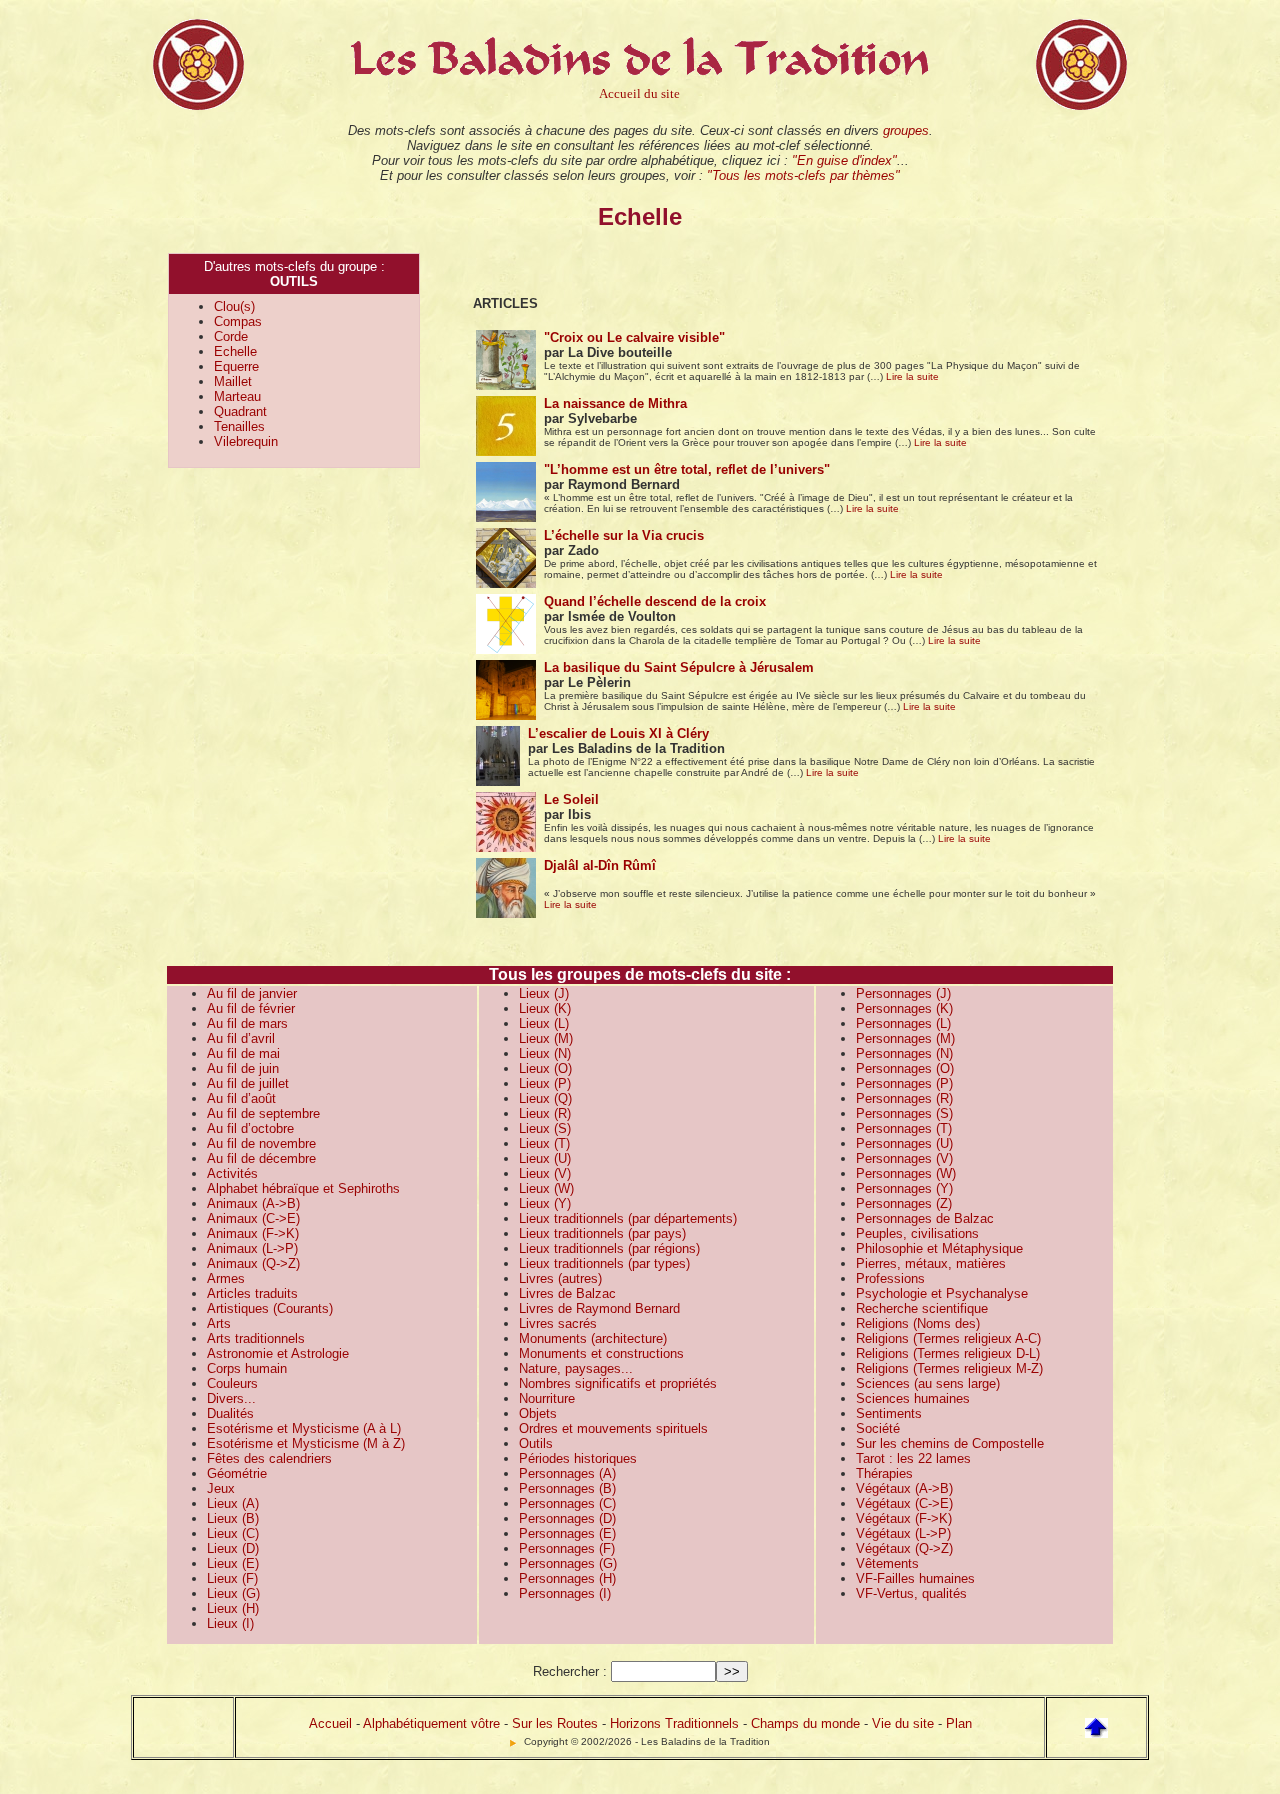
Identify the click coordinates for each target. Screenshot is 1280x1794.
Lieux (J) (544, 993)
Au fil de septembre (263, 1113)
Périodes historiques (578, 1458)
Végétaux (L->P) (903, 1533)
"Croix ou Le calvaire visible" (634, 337)
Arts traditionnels (256, 1338)
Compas (238, 321)
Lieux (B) (233, 1518)
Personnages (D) (567, 1518)
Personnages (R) (904, 1098)
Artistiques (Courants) (270, 1308)
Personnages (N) (904, 1053)
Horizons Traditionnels (674, 1723)
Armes (226, 1278)
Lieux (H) (233, 1608)
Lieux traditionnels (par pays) (602, 1233)
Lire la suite (912, 376)
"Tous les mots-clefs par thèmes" (803, 175)
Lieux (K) (545, 1008)
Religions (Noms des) (918, 1323)
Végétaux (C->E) (904, 1503)
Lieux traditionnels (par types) (604, 1263)
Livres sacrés (558, 1323)
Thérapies (884, 1473)
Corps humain (247, 1368)
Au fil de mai (243, 1053)
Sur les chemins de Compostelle (950, 1443)
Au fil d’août (241, 1098)
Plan (959, 1723)
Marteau (237, 396)
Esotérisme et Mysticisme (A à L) (304, 1428)
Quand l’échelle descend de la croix (655, 601)
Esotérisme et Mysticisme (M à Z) (306, 1443)
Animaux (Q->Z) (253, 1263)
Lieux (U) (545, 1158)
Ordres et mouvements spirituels (613, 1428)
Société (878, 1428)
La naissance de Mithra (615, 403)
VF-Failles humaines (915, 1578)
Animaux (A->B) (253, 1203)
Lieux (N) (545, 1053)
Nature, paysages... (576, 1368)
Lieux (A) (233, 1503)
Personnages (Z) (904, 1203)
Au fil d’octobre (250, 1128)
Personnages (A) (567, 1473)
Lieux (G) (233, 1593)
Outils (536, 1443)
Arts (219, 1323)
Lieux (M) (546, 1038)
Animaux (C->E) (253, 1218)
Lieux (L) (544, 1023)
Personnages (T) (904, 1128)
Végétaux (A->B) (904, 1488)
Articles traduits (252, 1293)
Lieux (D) (233, 1548)
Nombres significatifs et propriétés (618, 1383)
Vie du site (903, 1723)
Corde (231, 336)
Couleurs (232, 1383)
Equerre (236, 366)
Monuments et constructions (601, 1353)
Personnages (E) (567, 1533)
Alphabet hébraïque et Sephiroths (303, 1188)
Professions (890, 1278)
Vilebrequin (246, 441)
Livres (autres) (560, 1278)
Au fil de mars (247, 1023)
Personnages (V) (904, 1158)
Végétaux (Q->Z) (904, 1548)
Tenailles (239, 426)
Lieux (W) (546, 1188)
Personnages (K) (904, 1008)
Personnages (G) (568, 1563)
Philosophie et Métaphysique (939, 1248)
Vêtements (887, 1563)
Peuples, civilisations (917, 1233)
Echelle (235, 351)
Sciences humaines (913, 1398)
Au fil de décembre (261, 1158)
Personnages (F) (567, 1548)
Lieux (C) (233, 1533)
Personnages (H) (567, 1578)
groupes (906, 130)
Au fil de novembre (261, 1143)
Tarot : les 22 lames (913, 1458)
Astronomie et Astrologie (278, 1353)
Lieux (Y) (545, 1203)
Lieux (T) (544, 1143)
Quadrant (240, 411)
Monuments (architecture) (593, 1338)
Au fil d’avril (241, 1038)
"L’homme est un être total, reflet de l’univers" (687, 469)
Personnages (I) (565, 1593)
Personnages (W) (906, 1173)
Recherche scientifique (922, 1308)
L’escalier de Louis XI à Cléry (618, 733)
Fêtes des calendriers (269, 1458)
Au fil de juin (243, 1068)
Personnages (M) (905, 1038)
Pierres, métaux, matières (931, 1263)
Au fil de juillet (248, 1083)
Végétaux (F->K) (904, 1518)
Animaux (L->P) (252, 1248)
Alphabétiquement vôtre (431, 1723)
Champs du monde (805, 1723)
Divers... (231, 1398)
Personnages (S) (904, 1113)
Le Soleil (571, 799)
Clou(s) (234, 306)
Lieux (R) (545, 1113)
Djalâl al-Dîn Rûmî (600, 865)
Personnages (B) (567, 1488)
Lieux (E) (233, 1563)
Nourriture (547, 1398)
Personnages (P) (904, 1083)
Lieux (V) (545, 1173)
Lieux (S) (545, 1128)
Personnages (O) (905, 1068)
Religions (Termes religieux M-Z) (949, 1368)
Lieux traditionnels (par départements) (628, 1218)
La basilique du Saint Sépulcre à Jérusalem (679, 667)
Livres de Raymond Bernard (599, 1308)
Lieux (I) (230, 1623)
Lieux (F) (232, 1578)
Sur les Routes (555, 1723)
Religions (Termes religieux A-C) (948, 1338)
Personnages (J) (903, 993)
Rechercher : (570, 1671)
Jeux (221, 1488)
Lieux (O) (545, 1068)
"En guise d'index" (844, 160)
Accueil (330, 1723)
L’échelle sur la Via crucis (624, 535)
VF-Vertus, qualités (911, 1593)
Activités (232, 1173)
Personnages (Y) (904, 1188)
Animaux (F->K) (253, 1233)
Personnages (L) (903, 1023)
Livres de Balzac (567, 1293)
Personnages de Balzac (925, 1218)
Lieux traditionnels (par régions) (609, 1248)
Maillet (233, 381)
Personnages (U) (904, 1143)
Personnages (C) (567, 1503)
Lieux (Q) (545, 1098)
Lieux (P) (545, 1083)
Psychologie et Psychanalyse (942, 1293)
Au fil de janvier (252, 993)
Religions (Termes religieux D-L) (948, 1353)
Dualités (230, 1413)
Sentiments (889, 1413)
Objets (538, 1413)
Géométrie (237, 1473)
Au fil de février (251, 1008)
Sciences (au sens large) (928, 1383)
